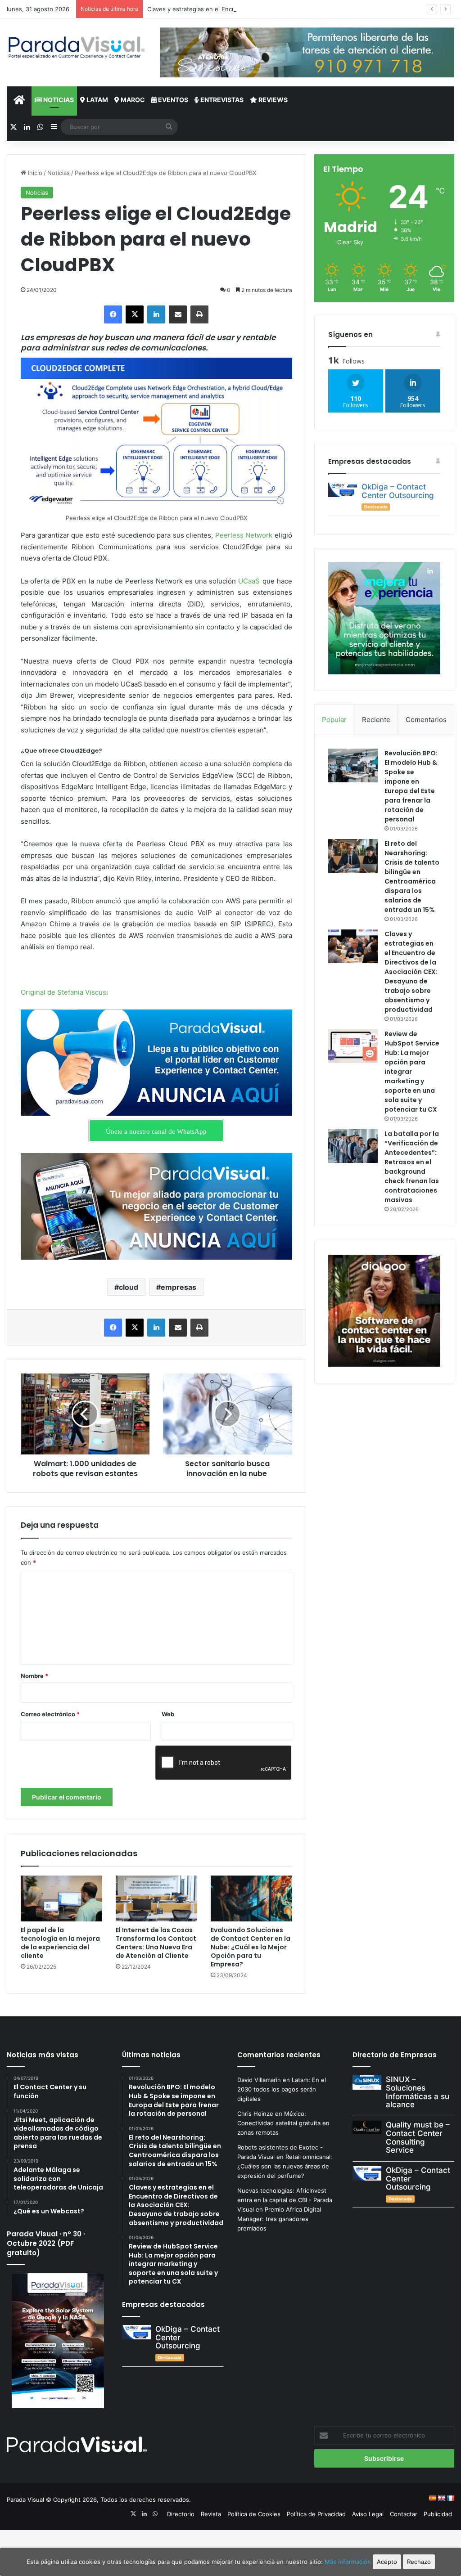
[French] (450, 2498)
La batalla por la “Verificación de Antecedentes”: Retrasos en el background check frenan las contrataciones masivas (412, 1167)
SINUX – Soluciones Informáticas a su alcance (418, 2092)
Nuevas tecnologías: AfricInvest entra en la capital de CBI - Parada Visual (285, 2200)
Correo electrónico (50, 1714)
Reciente (376, 720)
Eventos (172, 100)
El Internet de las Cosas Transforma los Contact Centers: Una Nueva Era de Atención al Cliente (156, 1943)
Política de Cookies (254, 2514)
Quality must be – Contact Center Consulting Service (418, 2137)
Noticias (58, 100)
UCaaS (249, 581)
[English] (441, 2498)
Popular (334, 720)
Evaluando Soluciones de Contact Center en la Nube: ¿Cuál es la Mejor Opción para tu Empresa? (251, 1947)
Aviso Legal (368, 2514)
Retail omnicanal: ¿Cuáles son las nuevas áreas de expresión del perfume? (285, 2166)
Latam (97, 100)
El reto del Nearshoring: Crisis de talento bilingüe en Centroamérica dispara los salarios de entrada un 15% (412, 877)
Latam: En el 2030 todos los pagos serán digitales (282, 2089)
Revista (211, 2514)
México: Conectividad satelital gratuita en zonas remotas (283, 2123)
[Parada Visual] (77, 47)
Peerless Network (244, 535)
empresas (179, 1287)
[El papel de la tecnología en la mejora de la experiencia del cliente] (61, 1898)
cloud (129, 1287)
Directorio (181, 2514)
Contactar (404, 2514)
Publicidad (438, 2514)
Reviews (272, 100)
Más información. (349, 2562)
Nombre (34, 1676)
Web (168, 1714)
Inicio (34, 173)
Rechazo (419, 2562)
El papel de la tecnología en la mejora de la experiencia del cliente (60, 1943)
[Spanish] (432, 2498)
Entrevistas (221, 100)
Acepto (387, 2562)
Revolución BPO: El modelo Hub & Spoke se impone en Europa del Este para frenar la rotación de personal (411, 786)
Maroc (132, 100)
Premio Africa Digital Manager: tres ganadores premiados (279, 2219)
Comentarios (426, 720)
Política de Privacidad (316, 2514)
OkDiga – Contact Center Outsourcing (398, 491)
